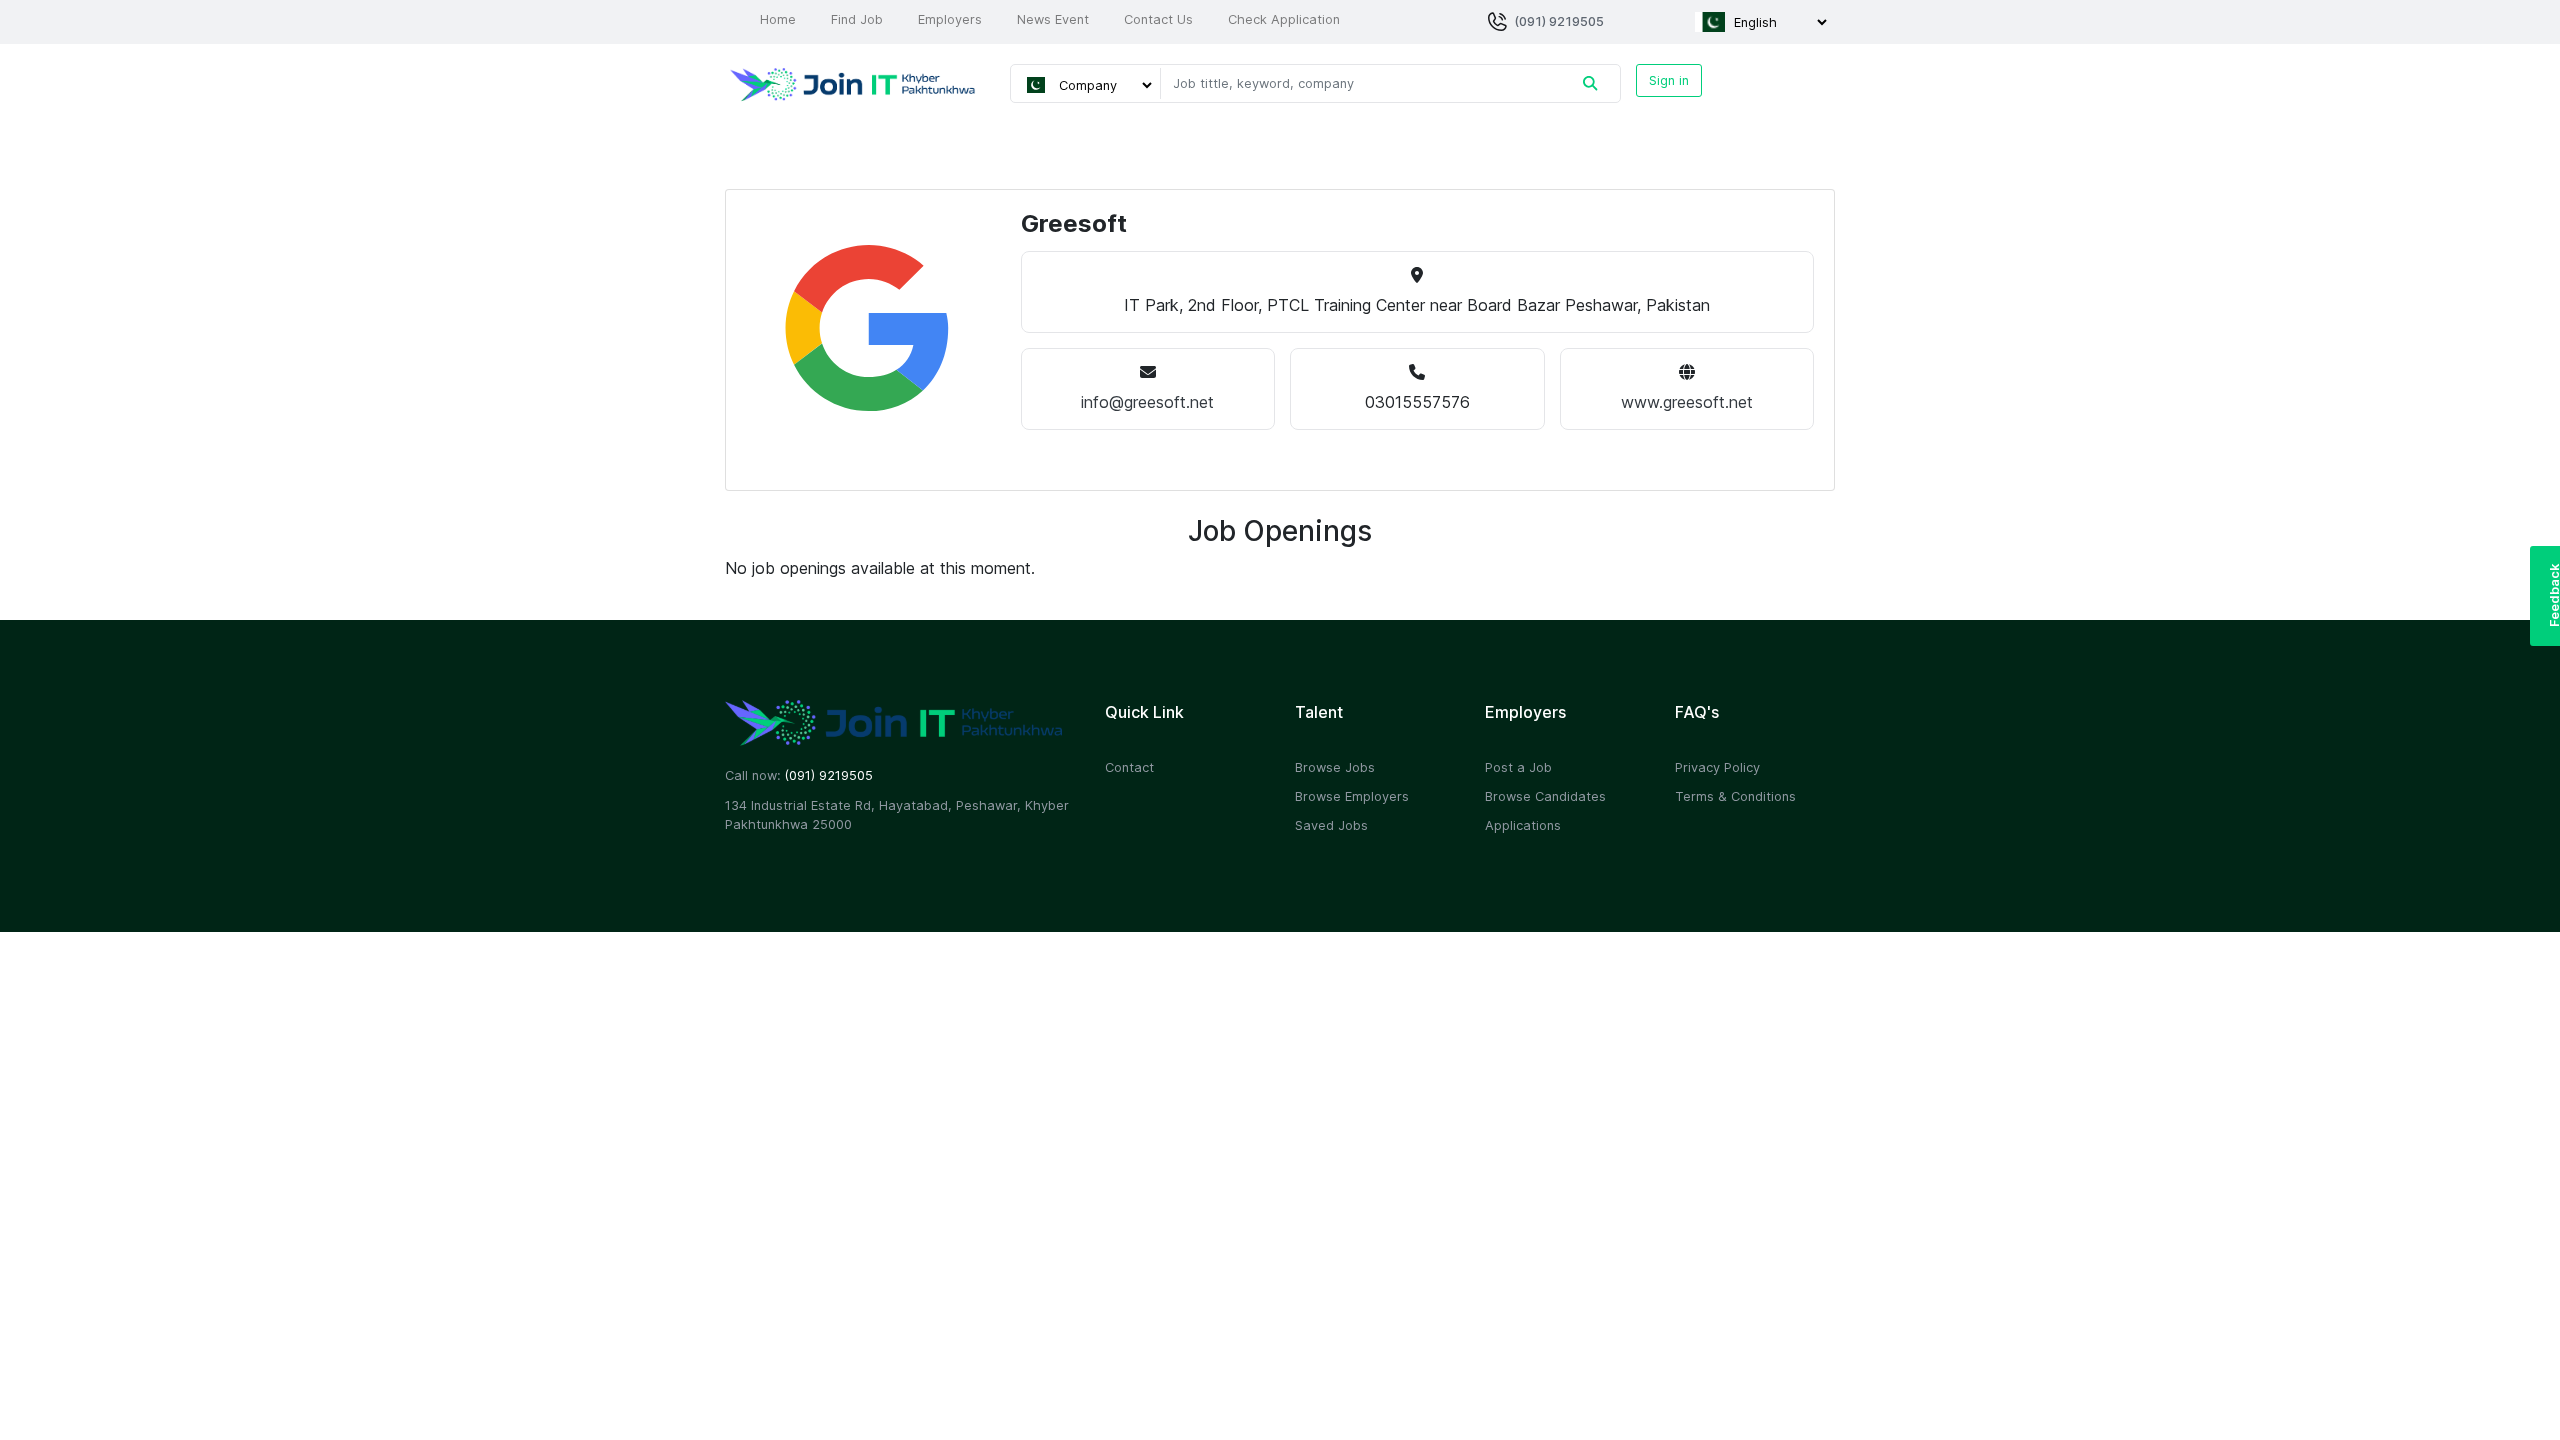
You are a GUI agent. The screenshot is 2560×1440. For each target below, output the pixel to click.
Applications (1523, 825)
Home (778, 19)
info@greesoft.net (1147, 402)
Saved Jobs (1331, 825)
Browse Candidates (1545, 796)
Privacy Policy (1717, 767)
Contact (1129, 767)
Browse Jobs (1335, 767)
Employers (950, 19)
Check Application (1284, 19)
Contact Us (1158, 19)
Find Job (857, 19)
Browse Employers (1352, 796)
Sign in (1669, 80)
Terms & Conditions (1735, 796)
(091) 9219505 (1559, 21)
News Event (1053, 19)
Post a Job (1518, 767)
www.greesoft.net (1687, 402)
